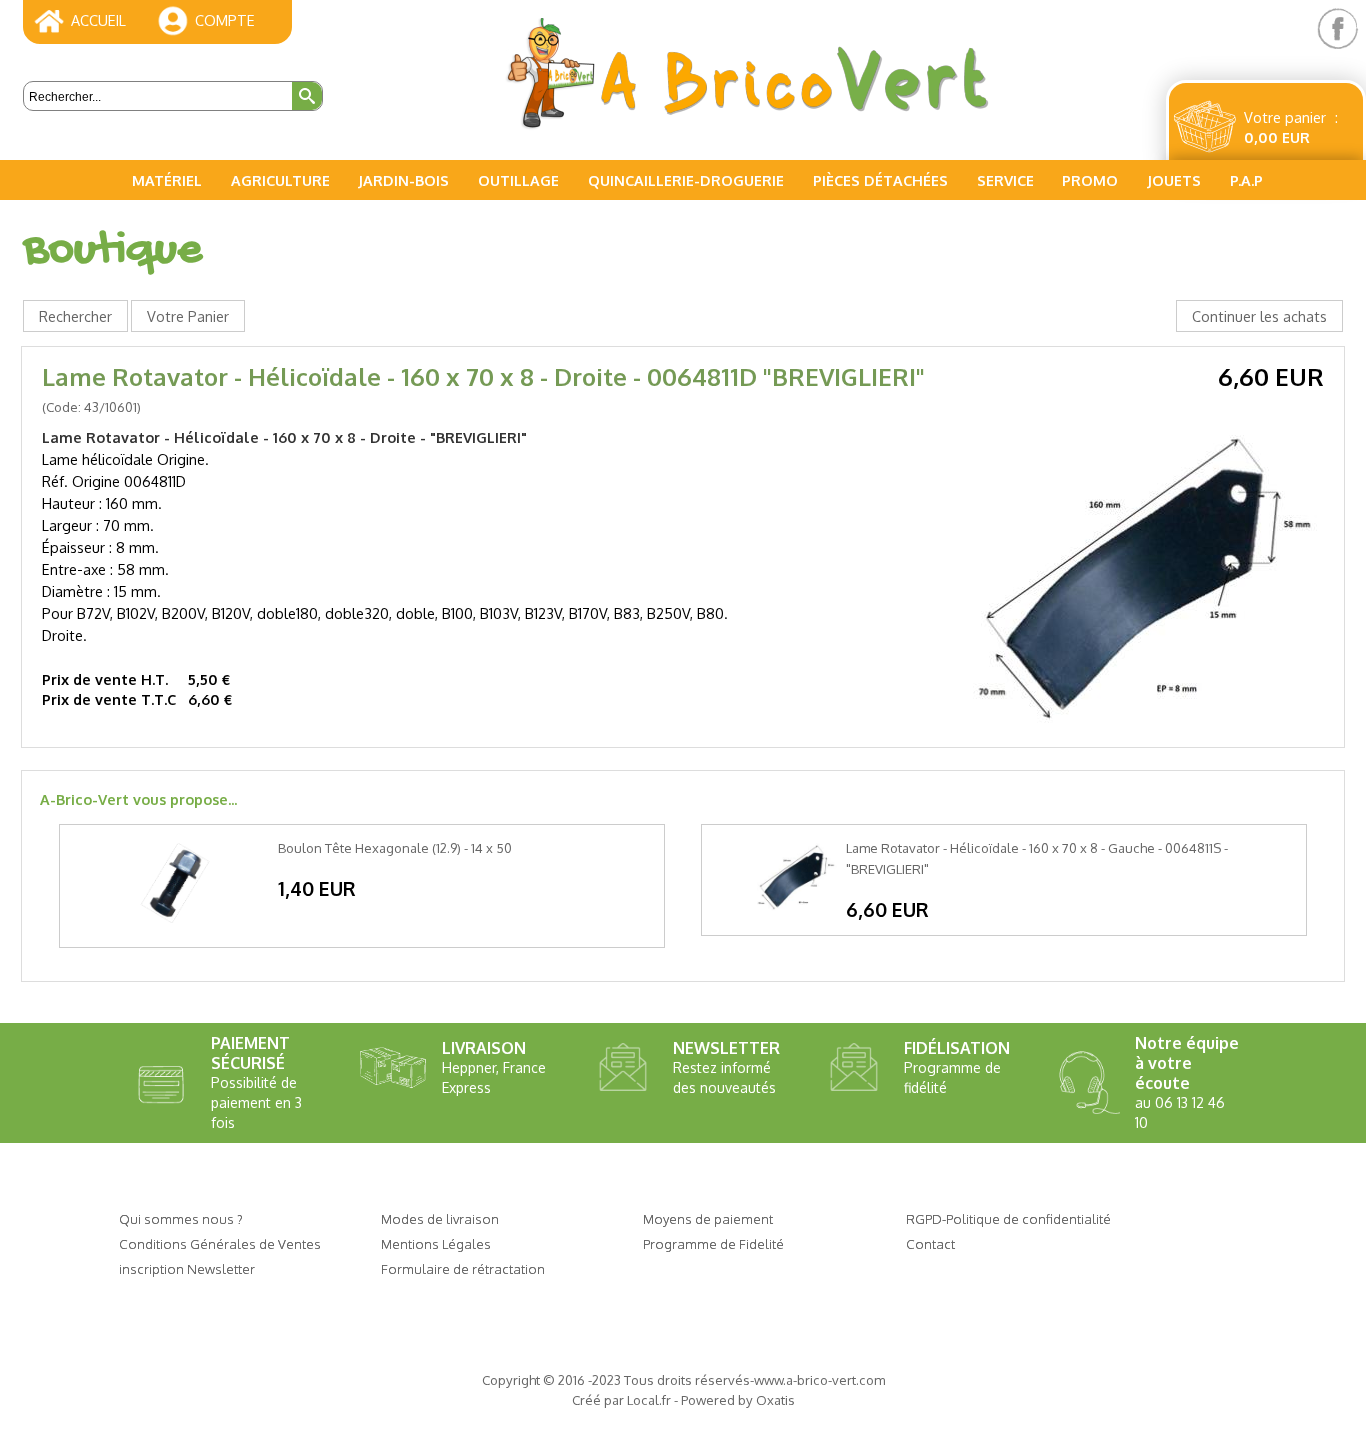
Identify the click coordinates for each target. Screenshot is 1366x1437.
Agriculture (280, 180)
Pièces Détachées (880, 180)
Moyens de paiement (708, 1218)
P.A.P (1246, 180)
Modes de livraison (440, 1218)
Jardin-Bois (403, 180)
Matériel (167, 180)
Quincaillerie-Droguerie (686, 180)
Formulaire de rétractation (463, 1268)
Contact (930, 1243)
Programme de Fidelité (713, 1243)
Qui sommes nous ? (181, 1218)
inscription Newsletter (187, 1268)
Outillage (518, 180)
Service (1005, 180)
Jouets (1174, 180)
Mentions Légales (436, 1243)
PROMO (1090, 180)
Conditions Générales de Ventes (220, 1243)
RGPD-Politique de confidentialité (1008, 1218)
